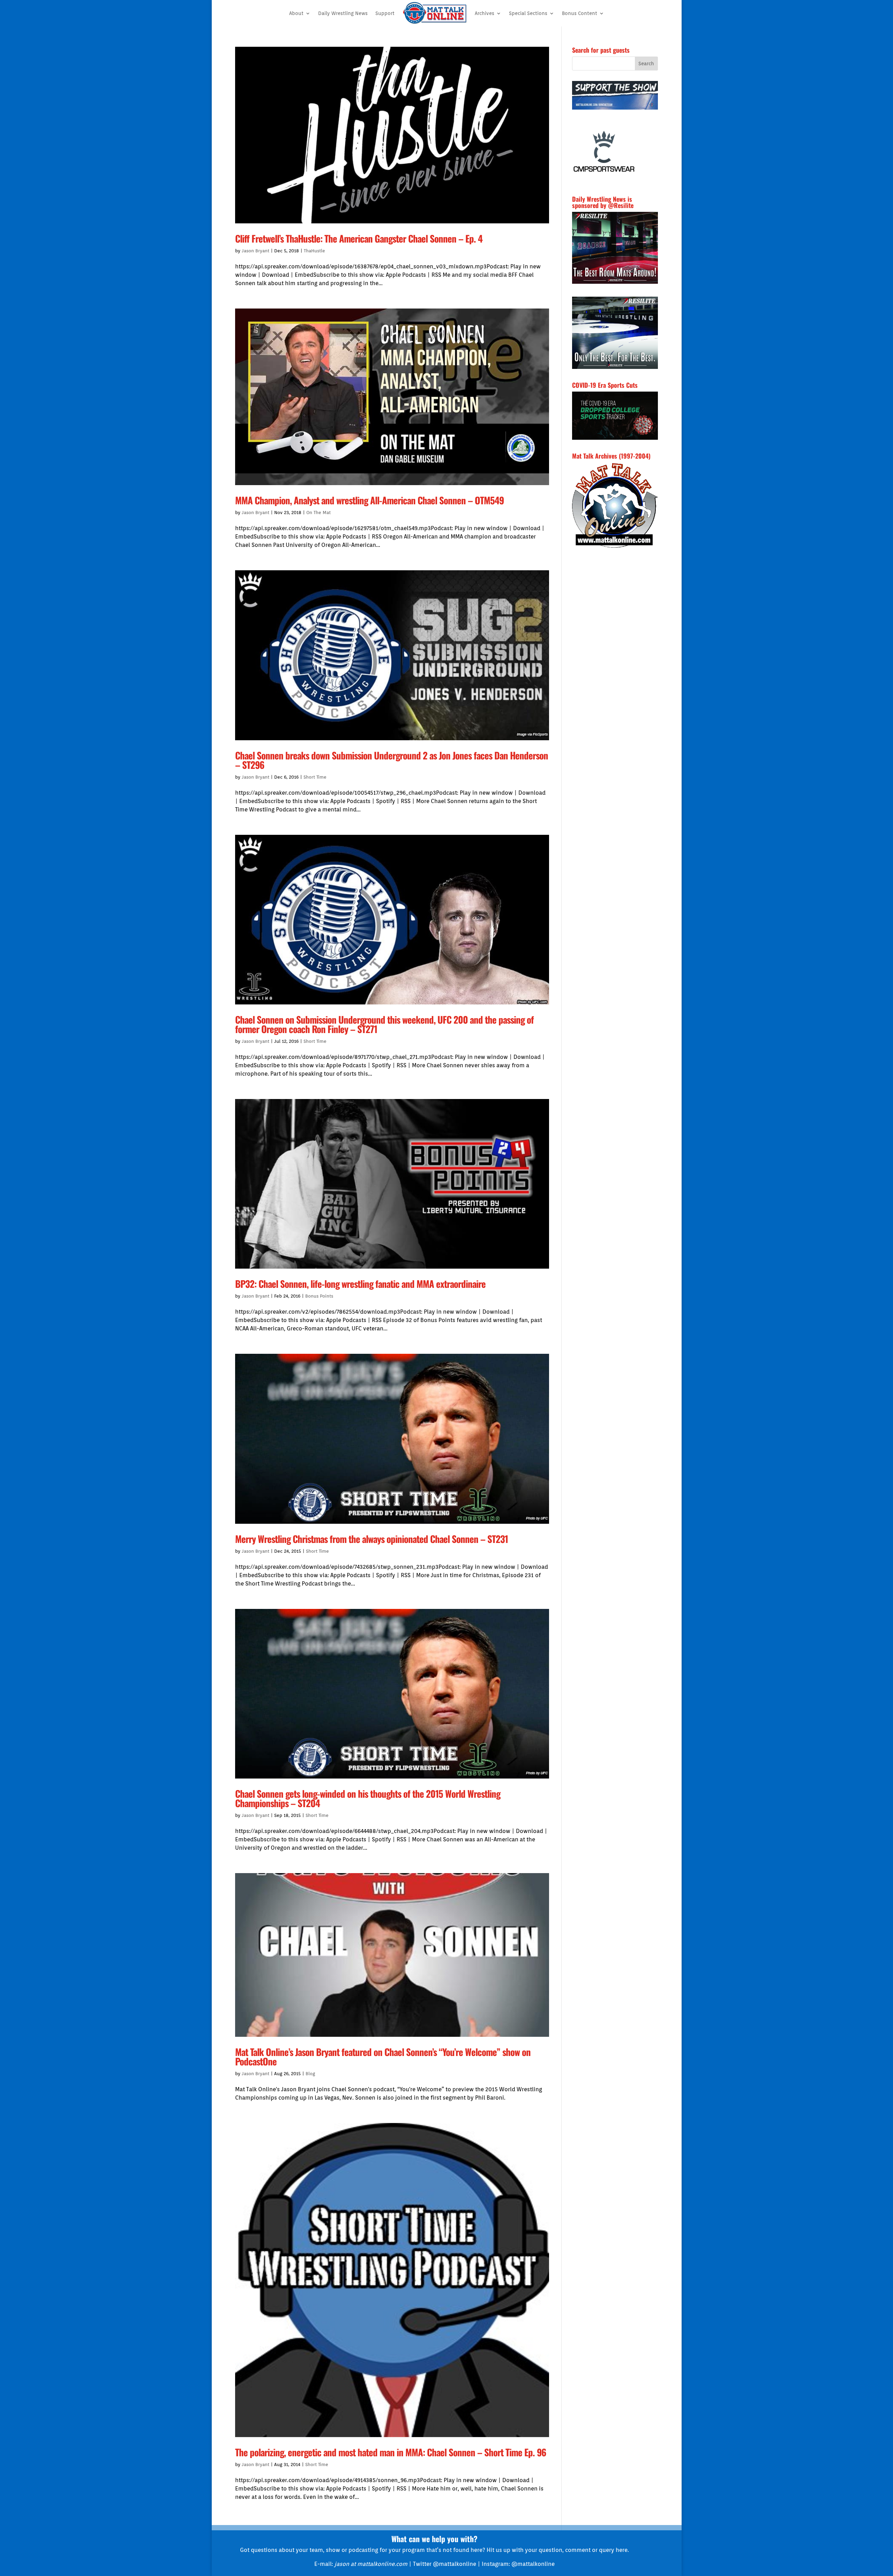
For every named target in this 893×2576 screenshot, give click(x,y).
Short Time (315, 777)
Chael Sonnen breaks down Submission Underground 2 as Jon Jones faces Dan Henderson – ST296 (392, 760)
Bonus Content (580, 13)
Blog (310, 2074)
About (296, 13)
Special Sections (528, 13)
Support (385, 13)
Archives (485, 13)
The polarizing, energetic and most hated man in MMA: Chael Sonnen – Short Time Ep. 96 (391, 2452)
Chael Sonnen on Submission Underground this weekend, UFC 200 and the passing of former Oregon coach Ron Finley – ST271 (384, 1024)
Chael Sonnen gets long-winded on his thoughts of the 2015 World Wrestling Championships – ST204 (368, 1798)
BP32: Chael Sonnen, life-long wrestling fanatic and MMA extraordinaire (360, 1284)
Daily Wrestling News (343, 13)
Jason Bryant (256, 251)
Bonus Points (319, 1296)
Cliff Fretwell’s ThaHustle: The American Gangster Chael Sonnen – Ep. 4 (359, 238)
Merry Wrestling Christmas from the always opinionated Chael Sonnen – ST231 (372, 1539)
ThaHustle (314, 251)
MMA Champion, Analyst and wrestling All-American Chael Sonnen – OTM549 (369, 500)
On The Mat (318, 513)
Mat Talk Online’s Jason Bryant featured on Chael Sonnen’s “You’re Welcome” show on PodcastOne (383, 2057)
